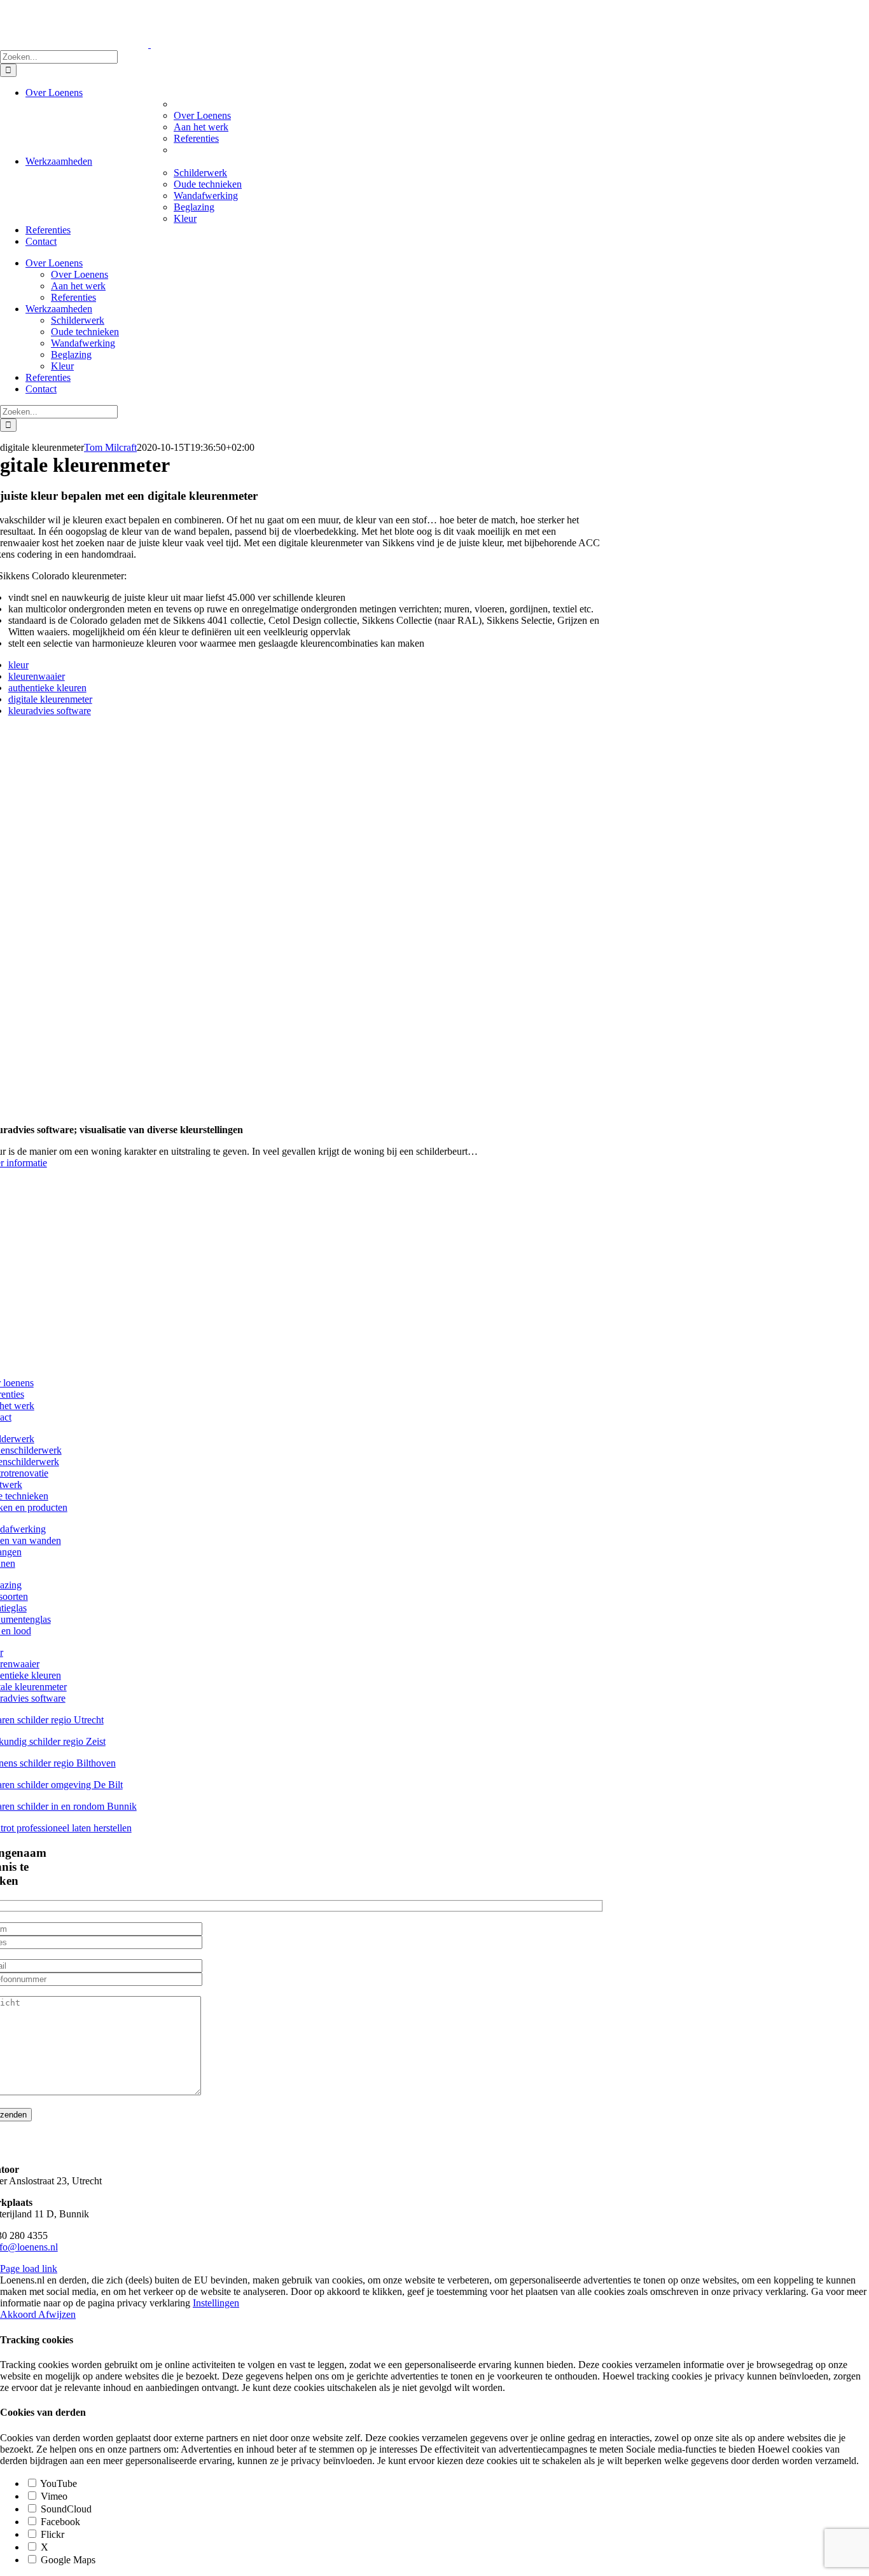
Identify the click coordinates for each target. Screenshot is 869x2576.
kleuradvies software (50, 711)
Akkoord (19, 2314)
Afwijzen (57, 2314)
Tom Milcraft (110, 447)
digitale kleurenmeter (50, 699)
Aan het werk (201, 127)
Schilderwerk (200, 173)
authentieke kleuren (47, 688)
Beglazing (194, 207)
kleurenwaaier (37, 676)
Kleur (185, 218)
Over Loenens (202, 115)
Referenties (196, 138)
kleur (18, 665)
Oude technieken (208, 184)
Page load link (29, 2269)
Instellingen (216, 2303)
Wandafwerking (206, 196)
